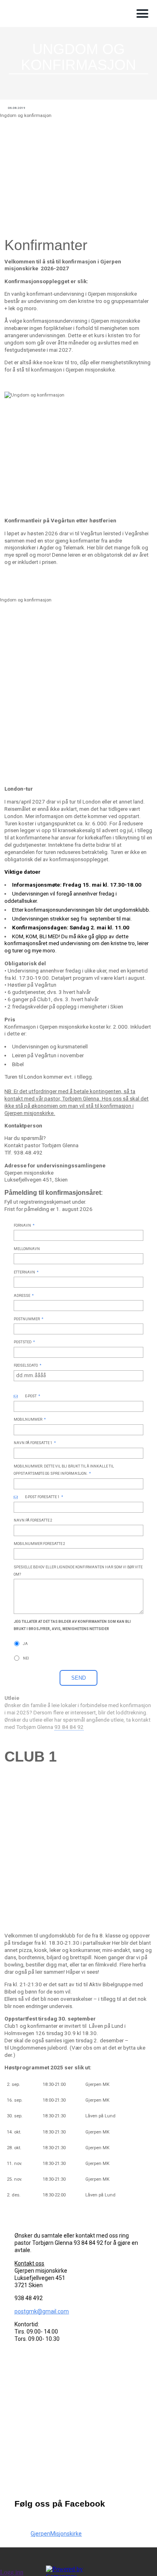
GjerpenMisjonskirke (56, 2534)
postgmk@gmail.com (42, 2311)
